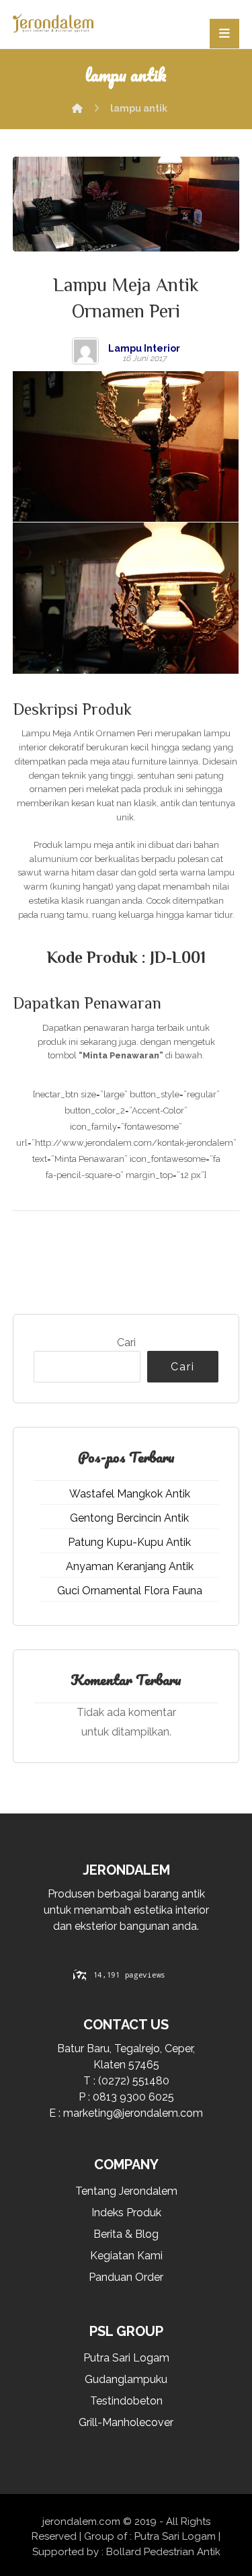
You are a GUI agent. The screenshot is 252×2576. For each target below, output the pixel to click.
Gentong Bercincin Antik (129, 1518)
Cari (126, 1342)
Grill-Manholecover (126, 2422)
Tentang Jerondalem (126, 2191)
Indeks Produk (126, 2213)
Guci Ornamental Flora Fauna (130, 1591)
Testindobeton (126, 2401)
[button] (224, 34)
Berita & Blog (126, 2234)
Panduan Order (126, 2277)
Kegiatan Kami (126, 2256)
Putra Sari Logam (126, 2358)
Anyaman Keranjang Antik (130, 1566)
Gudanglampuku (126, 2379)
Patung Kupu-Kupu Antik (129, 1542)
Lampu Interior (144, 348)
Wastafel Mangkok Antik (130, 1494)
